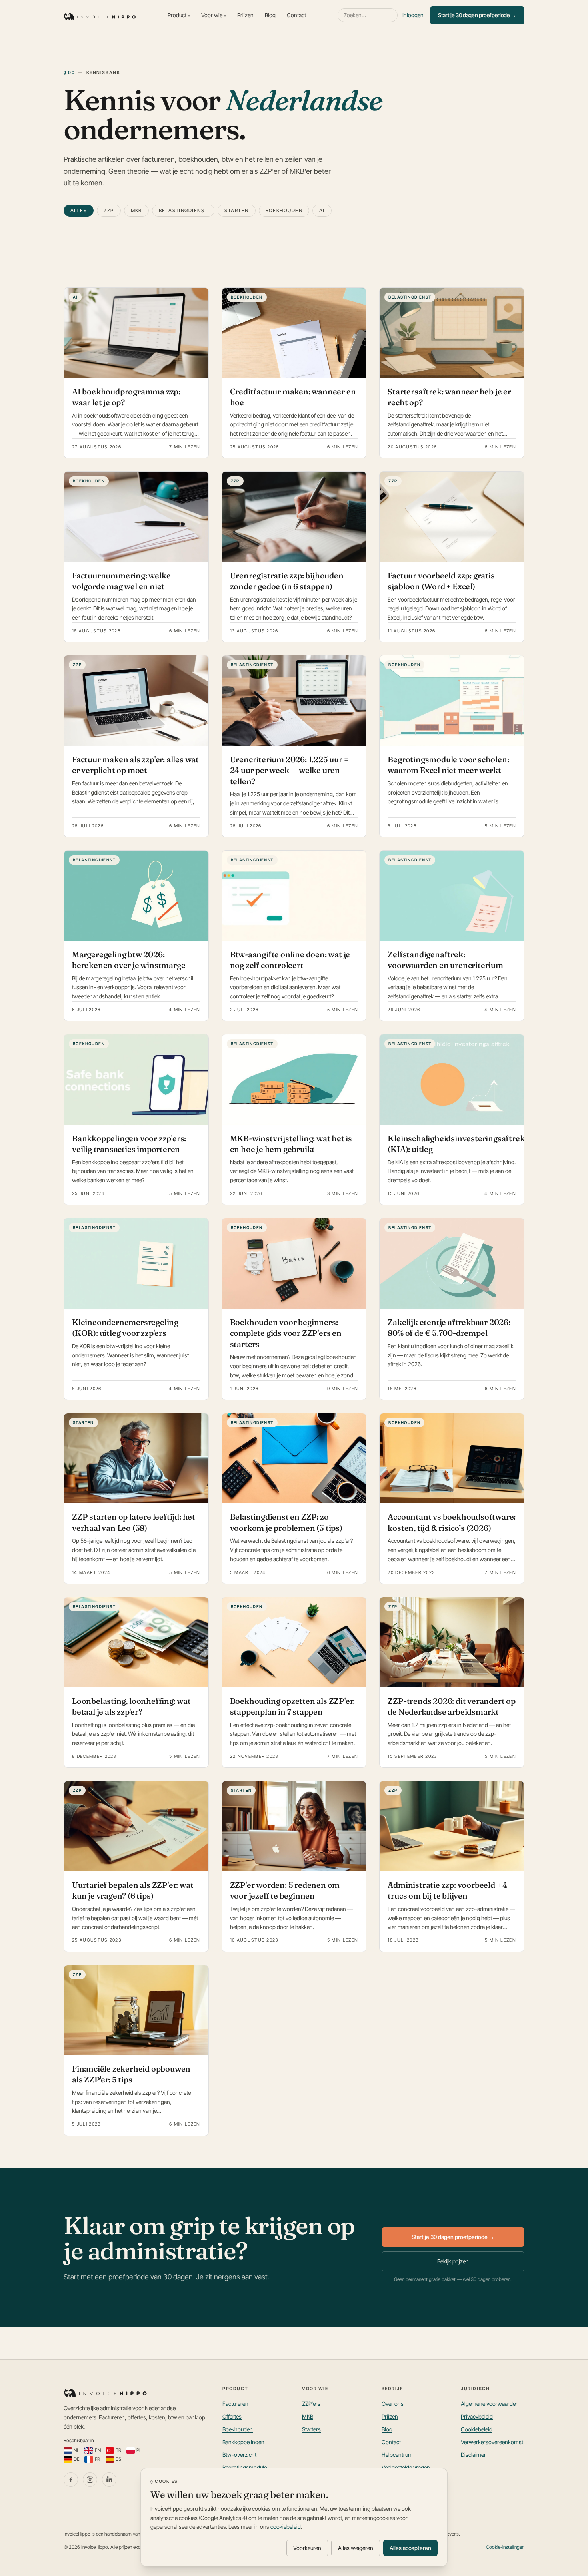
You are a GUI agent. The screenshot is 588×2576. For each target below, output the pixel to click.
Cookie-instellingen (505, 2547)
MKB (136, 210)
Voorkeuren (307, 2548)
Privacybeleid (477, 2416)
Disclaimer (473, 2455)
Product (179, 15)
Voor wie (214, 15)
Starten (236, 210)
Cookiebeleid (477, 2429)
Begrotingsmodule (245, 2467)
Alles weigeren (356, 2548)
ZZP (109, 210)
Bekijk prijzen (453, 2261)
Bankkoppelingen (243, 2442)
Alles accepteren (410, 2548)
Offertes (232, 2416)
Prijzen (245, 15)
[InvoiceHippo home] (100, 15)
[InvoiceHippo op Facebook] (71, 2480)
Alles (79, 210)
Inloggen (413, 15)
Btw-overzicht (239, 2455)
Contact (296, 15)
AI (322, 210)
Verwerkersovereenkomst (492, 2442)
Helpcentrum (397, 2455)
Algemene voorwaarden (490, 2404)
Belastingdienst (183, 210)
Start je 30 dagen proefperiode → (477, 15)
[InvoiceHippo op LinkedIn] (109, 2480)
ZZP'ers (311, 2404)
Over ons (393, 2404)
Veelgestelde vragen (406, 2467)
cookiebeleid (286, 2527)
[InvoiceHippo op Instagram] (90, 2480)
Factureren (235, 2404)
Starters (311, 2429)
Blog (270, 15)
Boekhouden (284, 210)
